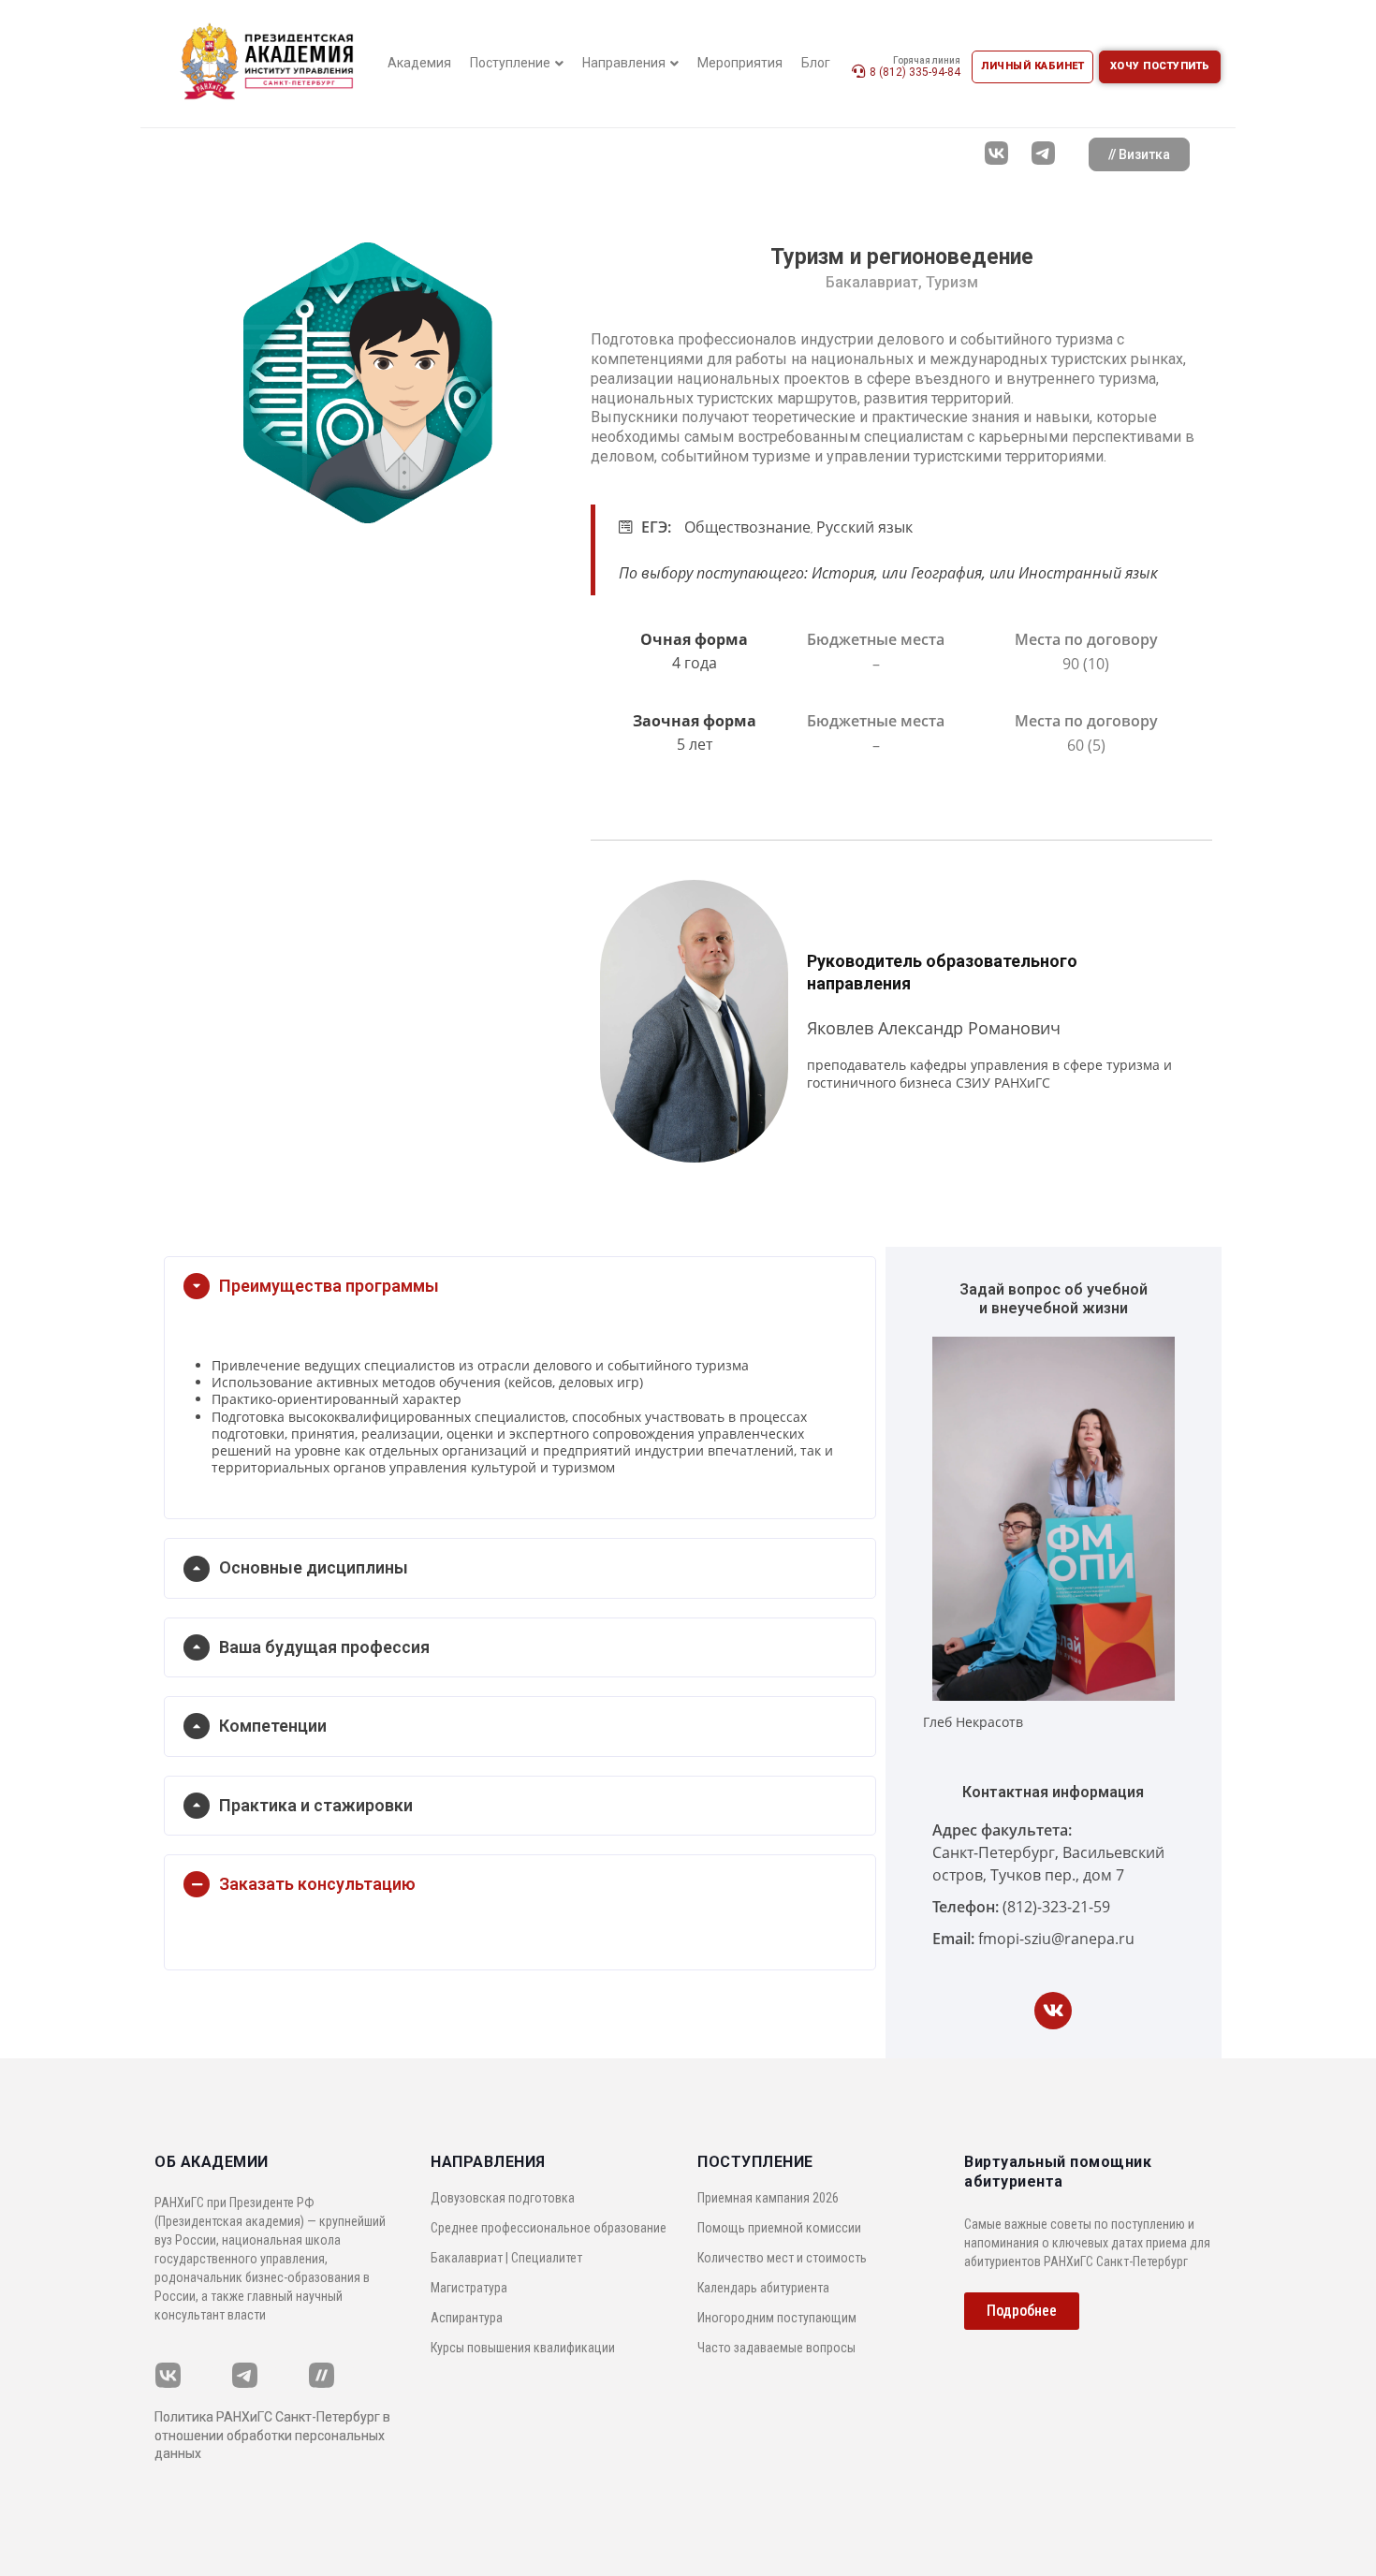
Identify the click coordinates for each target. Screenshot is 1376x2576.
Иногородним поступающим (777, 2318)
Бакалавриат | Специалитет (506, 2258)
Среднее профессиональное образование (549, 2228)
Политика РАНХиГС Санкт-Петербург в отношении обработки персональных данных (272, 2435)
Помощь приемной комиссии (779, 2228)
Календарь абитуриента (763, 2288)
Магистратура (469, 2288)
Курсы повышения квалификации (523, 2348)
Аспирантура (467, 2318)
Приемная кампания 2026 (768, 2198)
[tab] (520, 1286)
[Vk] (1053, 2011)
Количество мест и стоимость (782, 2258)
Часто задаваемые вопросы (776, 2348)
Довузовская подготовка (503, 2198)
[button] (1139, 154)
